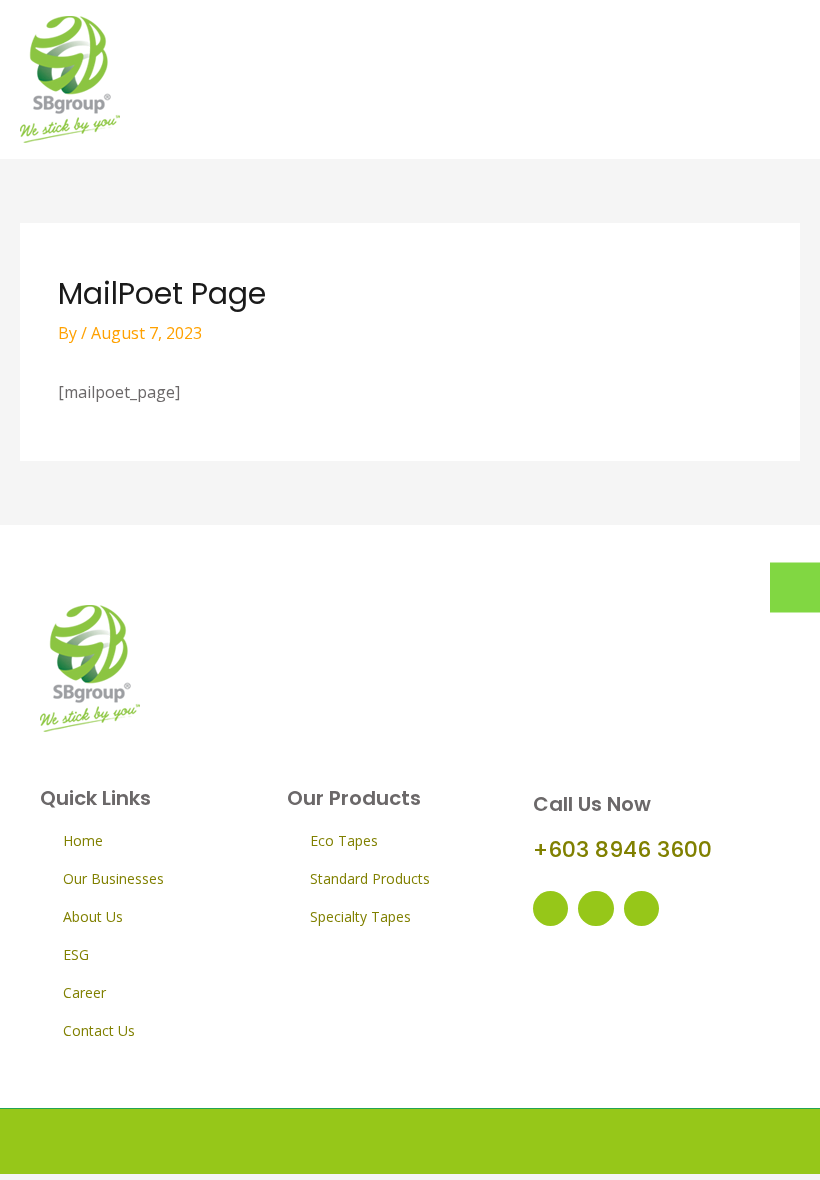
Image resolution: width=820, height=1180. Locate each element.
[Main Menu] (775, 79)
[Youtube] (595, 908)
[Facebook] (550, 908)
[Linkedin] (641, 908)
